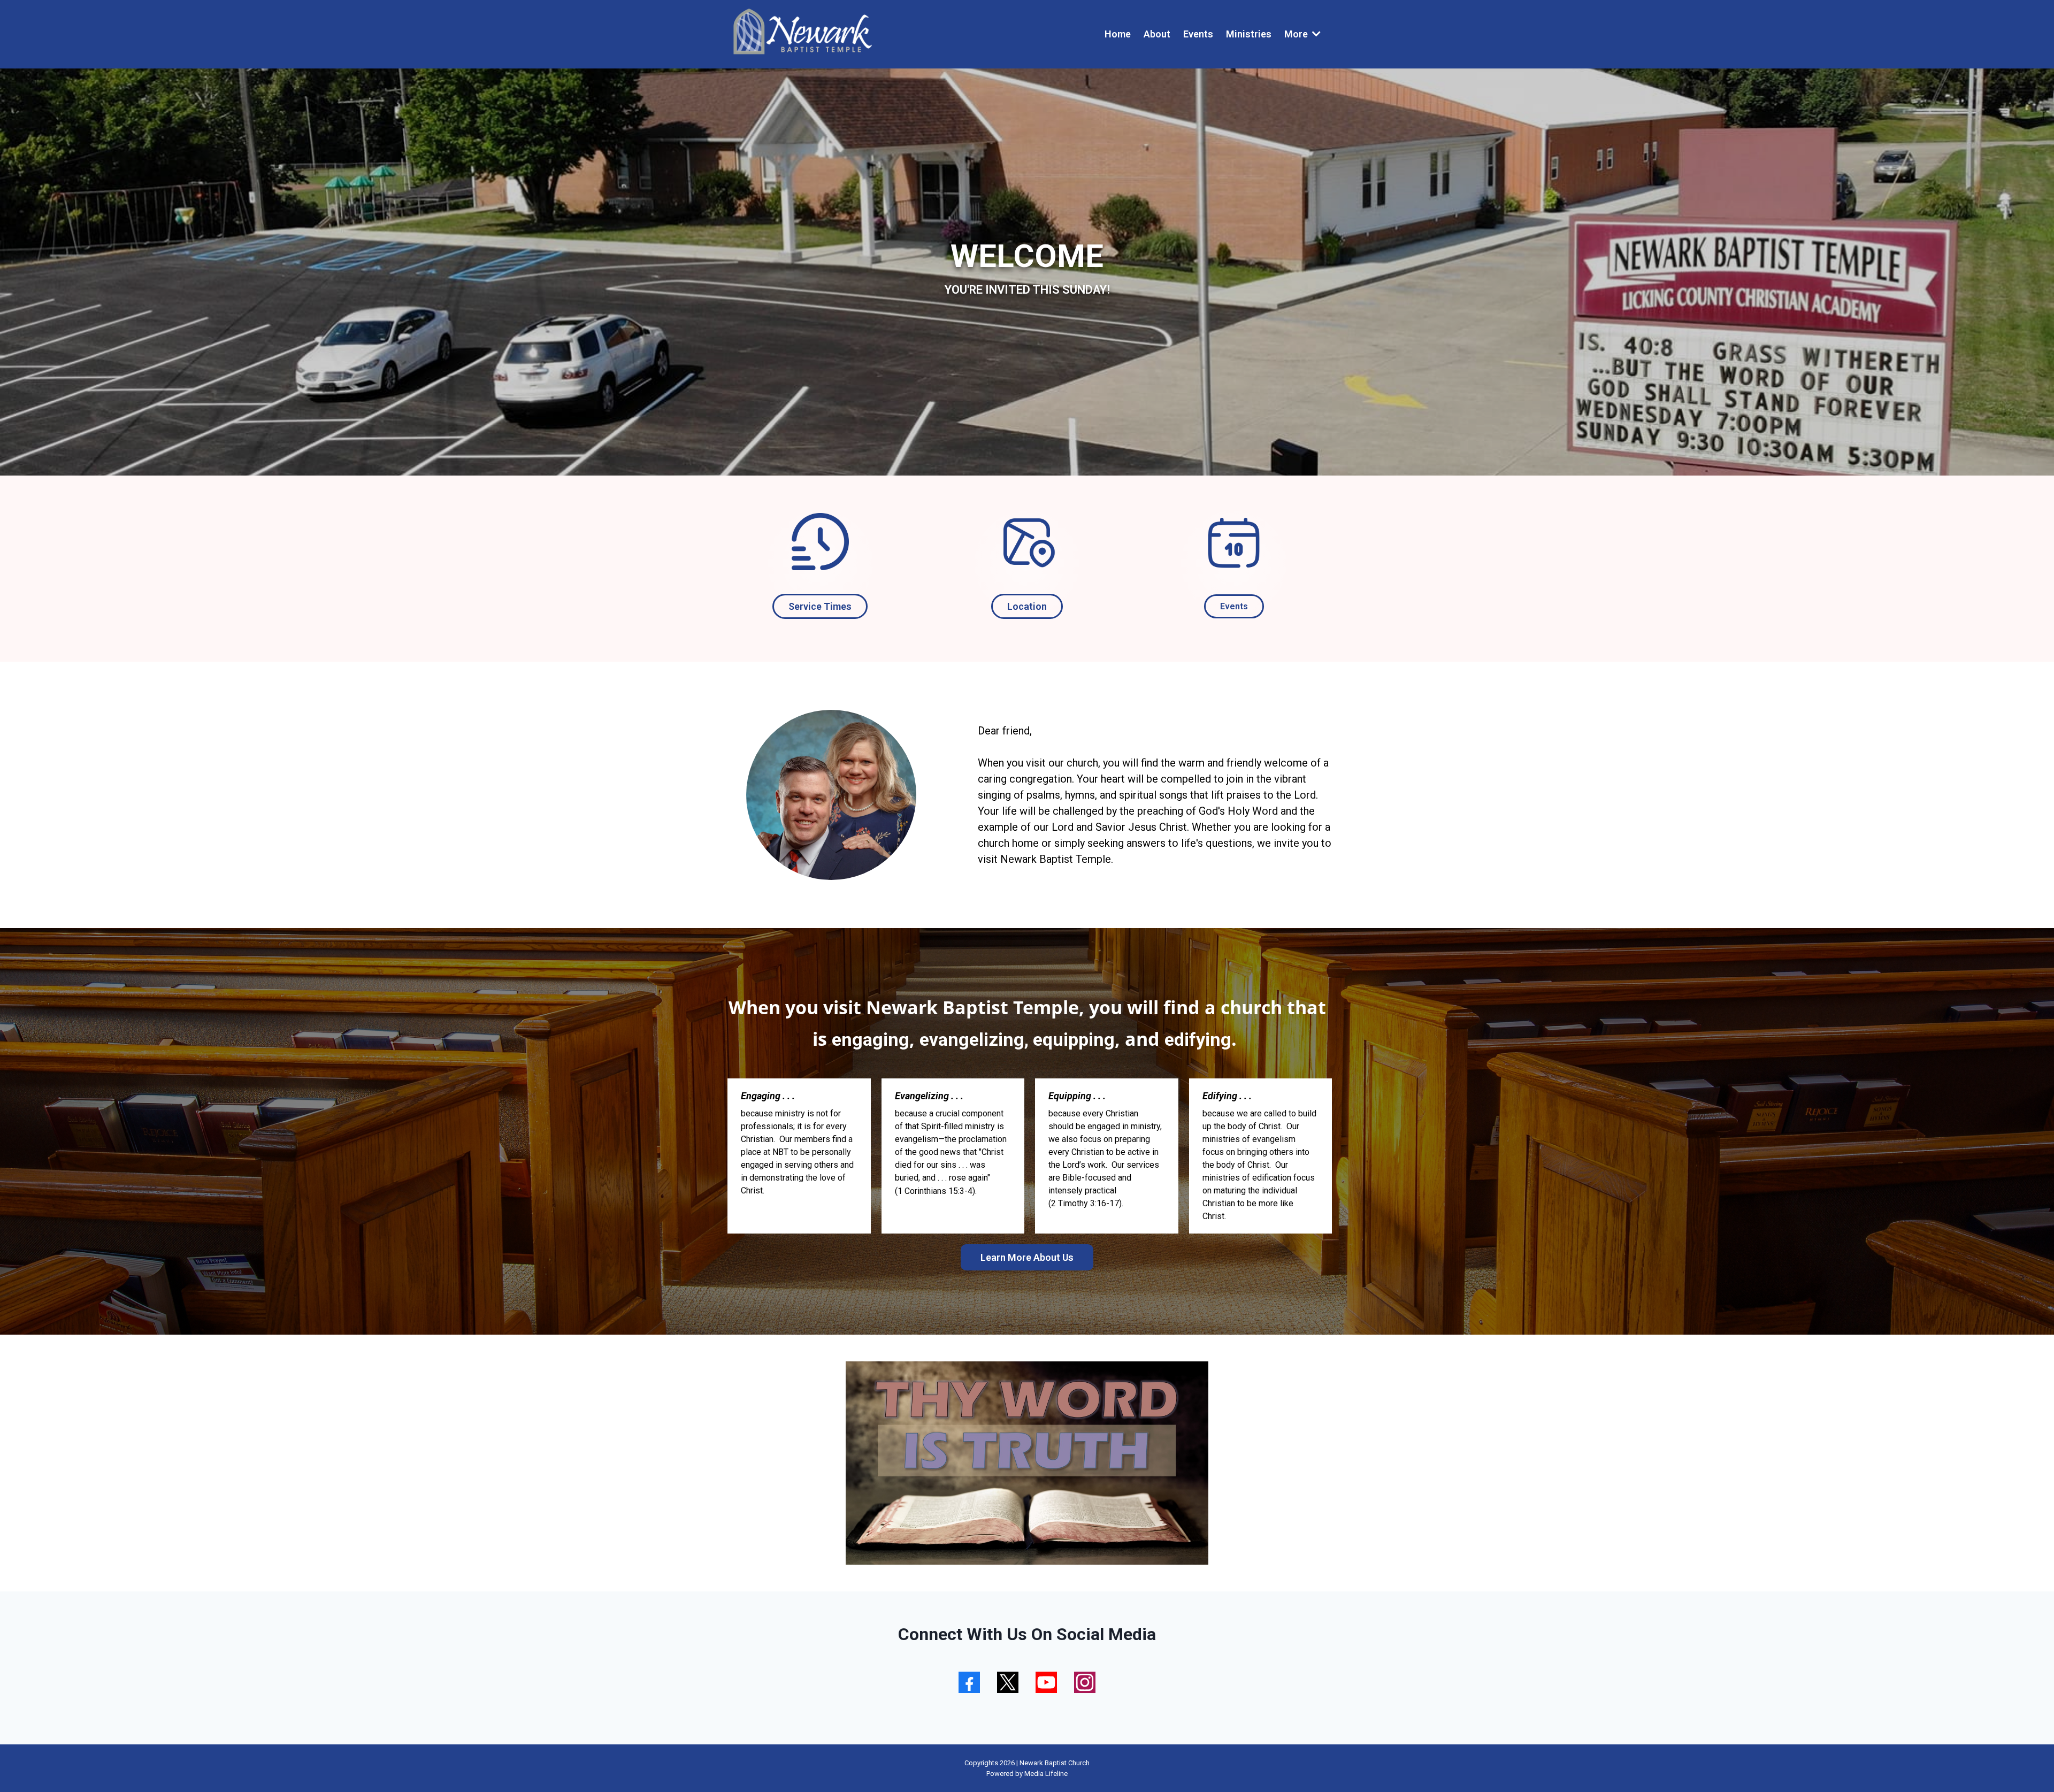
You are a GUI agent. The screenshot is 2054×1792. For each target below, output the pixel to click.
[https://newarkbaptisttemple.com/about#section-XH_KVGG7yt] (820, 542)
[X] (1008, 1682)
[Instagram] (1085, 1682)
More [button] (1297, 34)
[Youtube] (1046, 1682)
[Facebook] (969, 1682)
